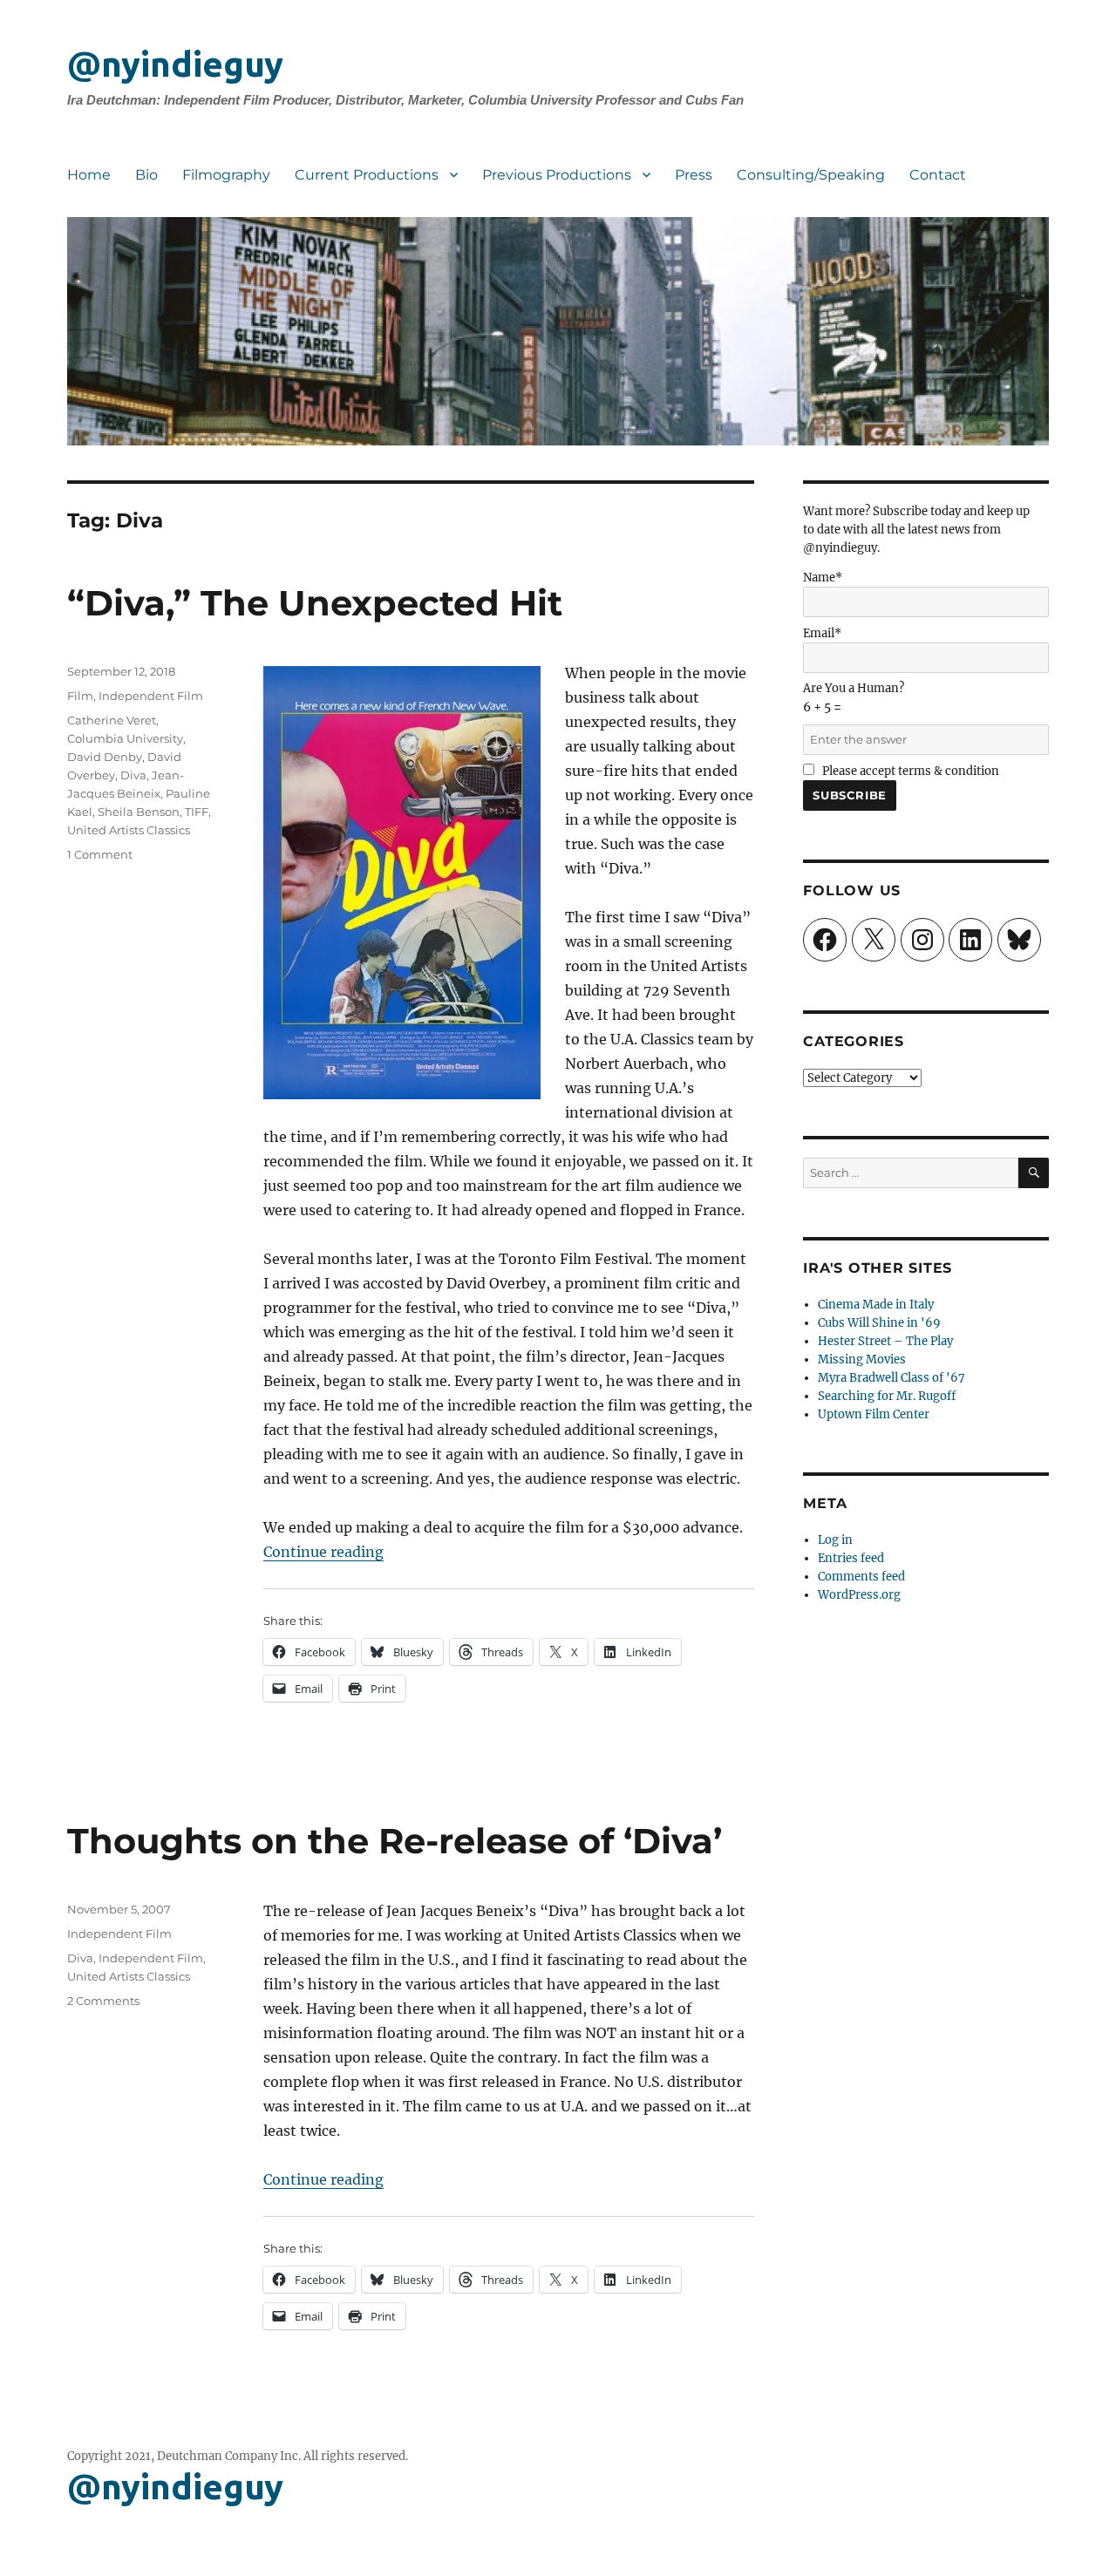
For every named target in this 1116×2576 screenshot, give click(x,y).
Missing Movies (862, 1359)
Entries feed (851, 1558)
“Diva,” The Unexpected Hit (315, 603)
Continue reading (323, 1552)
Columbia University (125, 738)
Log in (835, 1540)
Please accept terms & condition (909, 771)
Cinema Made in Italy (876, 1305)
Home (89, 175)
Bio (146, 175)
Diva (133, 775)
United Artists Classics (129, 830)
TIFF (197, 812)
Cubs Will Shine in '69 (879, 1323)
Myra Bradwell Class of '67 (891, 1378)
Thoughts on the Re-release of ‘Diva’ (395, 1841)
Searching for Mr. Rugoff (887, 1396)
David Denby (105, 757)
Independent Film (151, 696)
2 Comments (103, 2001)
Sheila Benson (139, 812)
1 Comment (100, 854)
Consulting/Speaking (811, 175)
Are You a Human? (854, 698)
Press (694, 175)
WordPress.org (859, 1595)
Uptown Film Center (874, 1414)
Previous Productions (557, 175)
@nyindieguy (175, 64)
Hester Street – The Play (885, 1341)
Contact (938, 175)
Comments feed (861, 1577)
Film (80, 696)
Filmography (226, 175)
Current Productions (367, 175)
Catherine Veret (112, 720)
